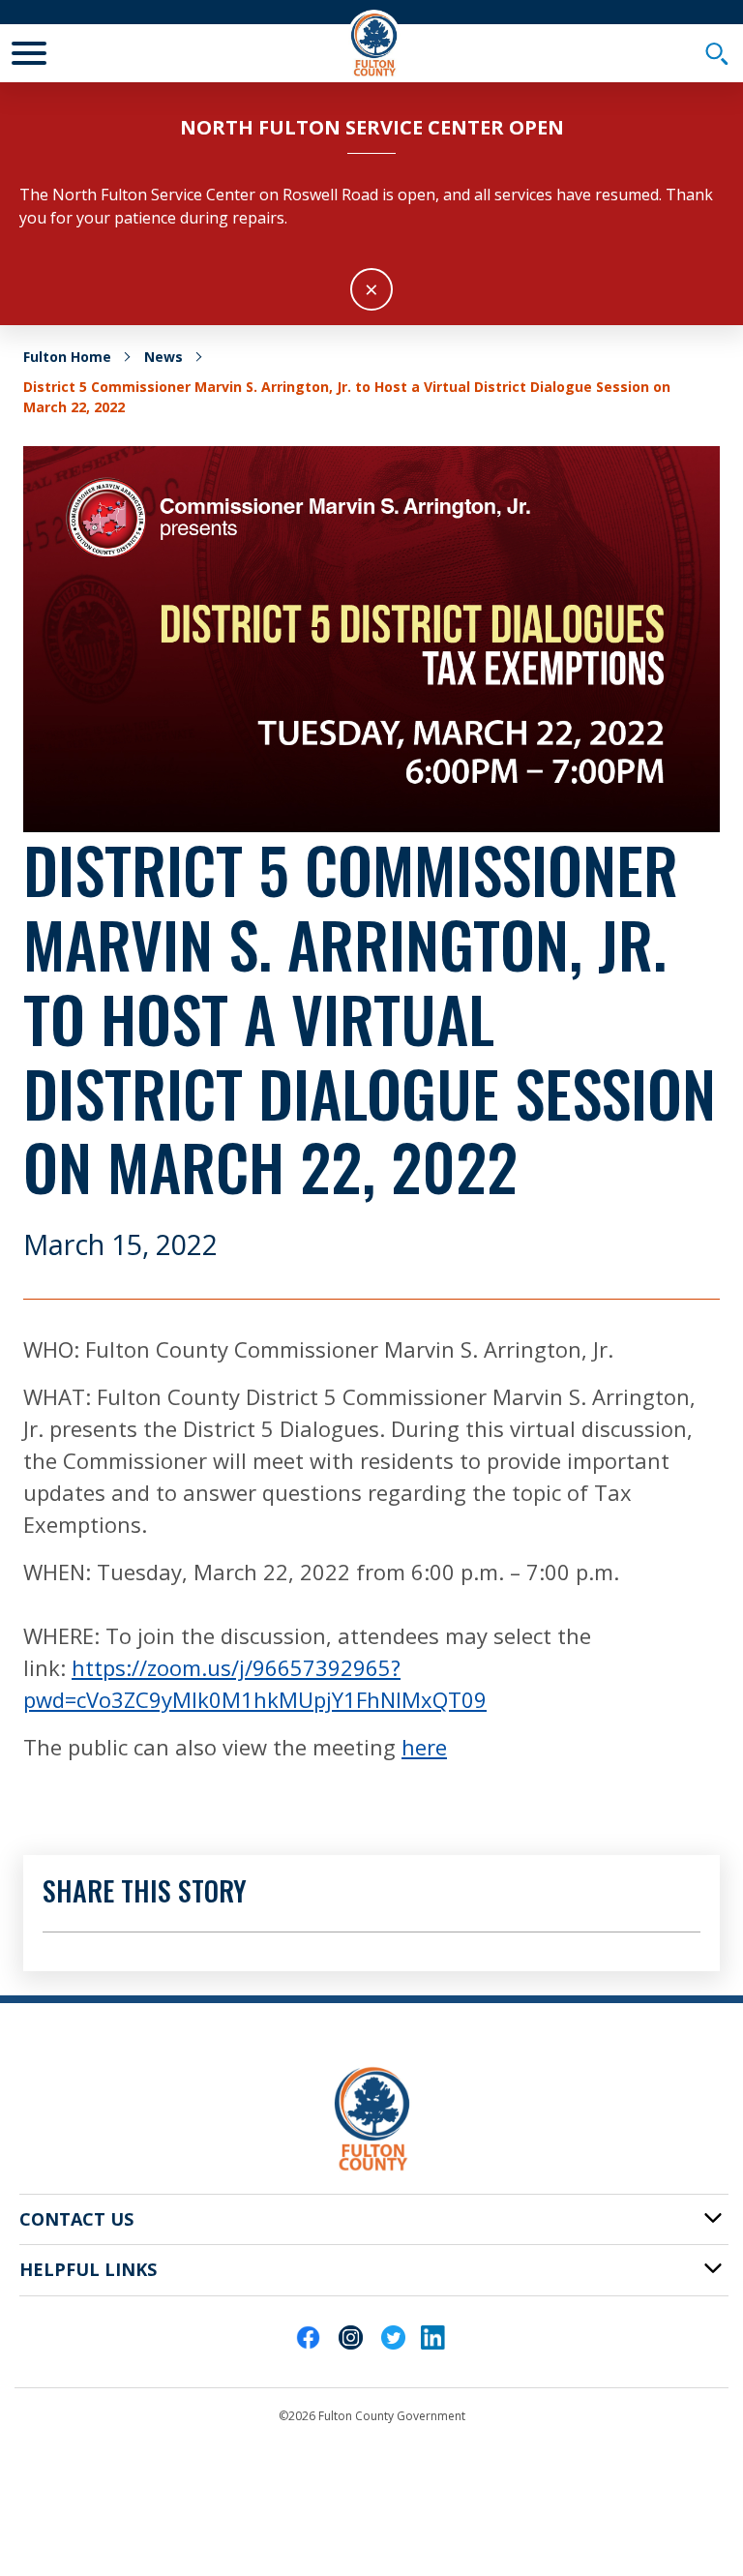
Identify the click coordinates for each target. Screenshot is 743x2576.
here (424, 1747)
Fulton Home (67, 357)
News (163, 357)
